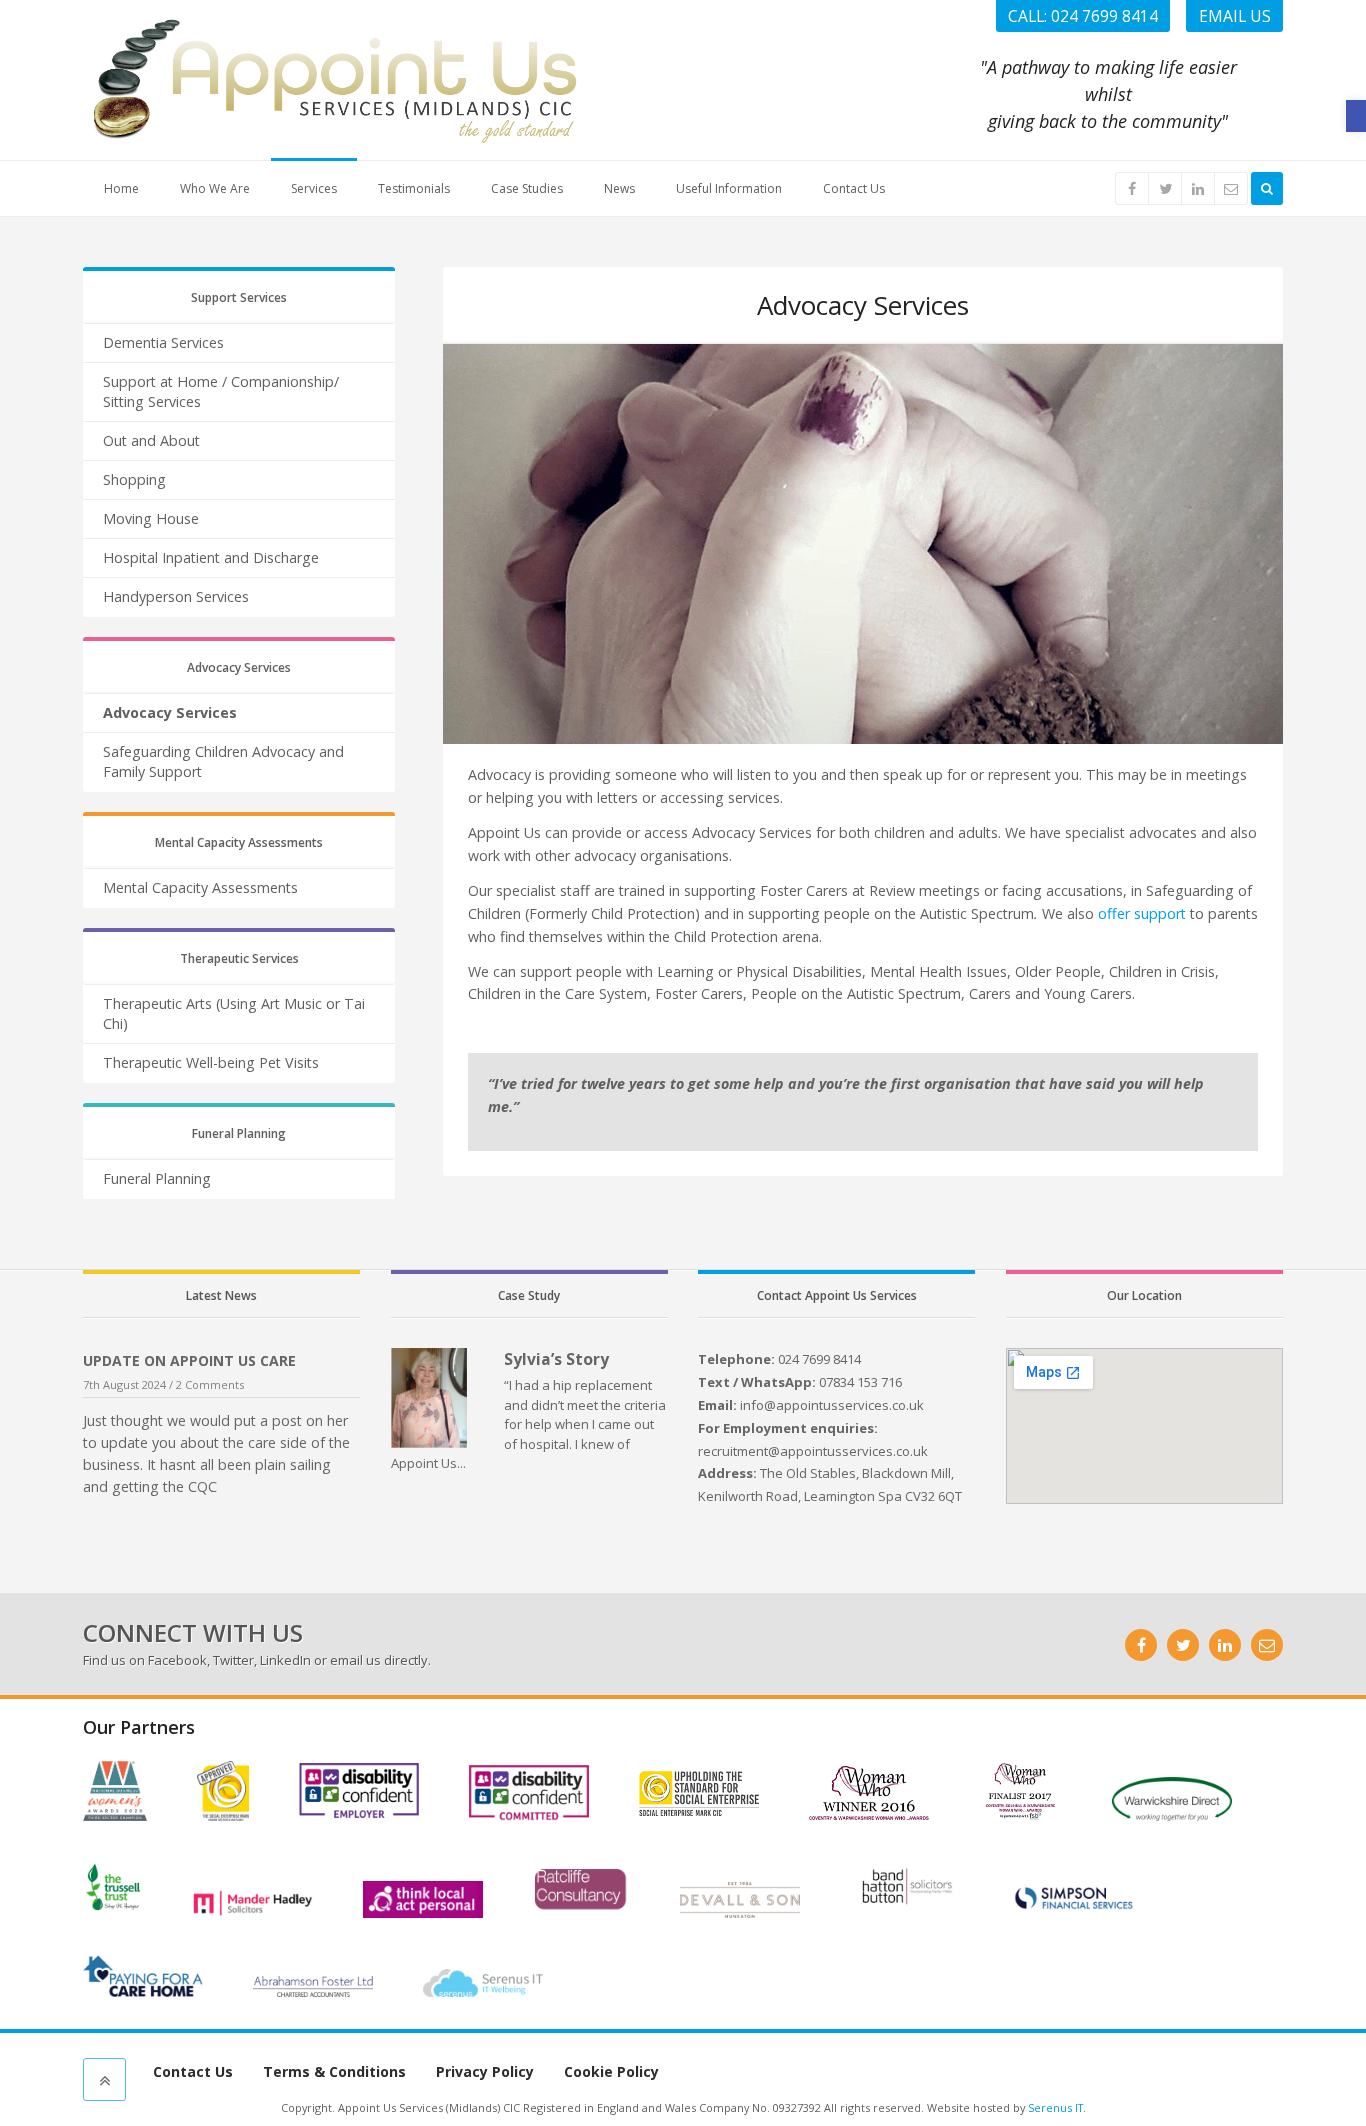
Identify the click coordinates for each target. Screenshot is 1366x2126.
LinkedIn (285, 1660)
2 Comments (210, 1384)
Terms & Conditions (334, 2071)
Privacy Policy (485, 2071)
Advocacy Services (170, 712)
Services (314, 188)
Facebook (177, 1660)
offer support (1142, 913)
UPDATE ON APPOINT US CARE (189, 1360)
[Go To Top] (104, 2079)
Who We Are (215, 188)
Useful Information (729, 188)
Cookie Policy (611, 2071)
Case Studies (527, 188)
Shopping (134, 479)
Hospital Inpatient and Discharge (211, 557)
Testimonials (414, 188)
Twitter (233, 1660)
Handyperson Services (176, 596)
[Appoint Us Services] (332, 78)
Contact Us (854, 188)
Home (121, 188)
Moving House (151, 518)
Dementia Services (163, 342)
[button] (1356, 116)
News (619, 188)
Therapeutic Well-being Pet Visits (211, 1062)
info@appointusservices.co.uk (832, 1405)
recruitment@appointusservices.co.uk (813, 1451)
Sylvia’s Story (556, 1359)
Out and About (151, 440)
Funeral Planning (157, 1178)
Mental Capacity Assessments (200, 887)
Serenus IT (1055, 2107)
